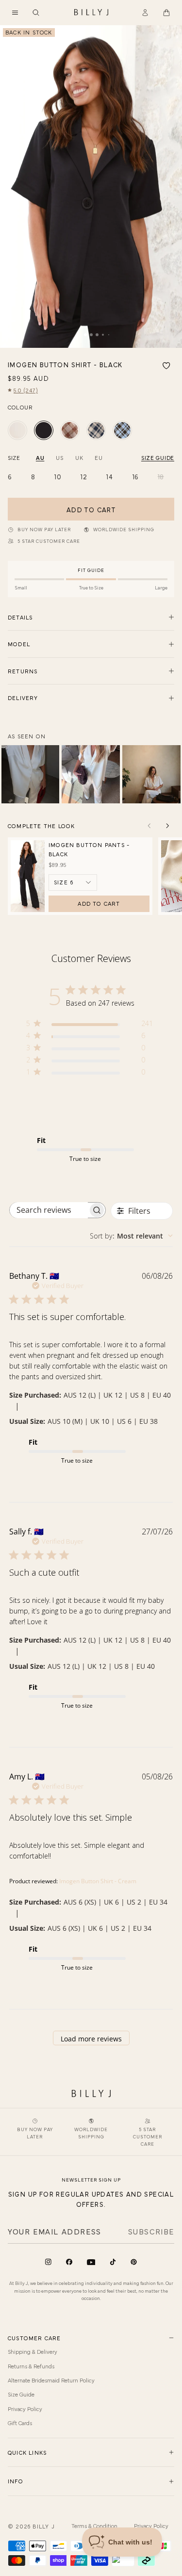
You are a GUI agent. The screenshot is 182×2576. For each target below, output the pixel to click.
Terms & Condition (94, 2526)
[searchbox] (49, 1210)
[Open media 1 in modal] (91, 187)
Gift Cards (20, 2423)
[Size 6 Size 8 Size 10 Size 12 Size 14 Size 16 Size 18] (73, 882)
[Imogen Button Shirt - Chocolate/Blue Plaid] (122, 430)
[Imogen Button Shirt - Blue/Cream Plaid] (96, 430)
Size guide (158, 457)
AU (40, 457)
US (59, 457)
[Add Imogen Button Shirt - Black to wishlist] (166, 366)
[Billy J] (91, 13)
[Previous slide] (149, 826)
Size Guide (21, 2394)
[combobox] (131, 1236)
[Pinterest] (134, 2262)
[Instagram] (48, 2262)
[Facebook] (69, 2262)
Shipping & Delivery (33, 2351)
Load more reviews (91, 2039)
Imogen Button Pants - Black (89, 849)
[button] (15, 13)
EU (99, 457)
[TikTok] (113, 2262)
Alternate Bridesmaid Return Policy (51, 2380)
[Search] (36, 13)
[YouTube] (91, 2262)
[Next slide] (167, 826)
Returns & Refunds (31, 2366)
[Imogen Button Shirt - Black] (44, 430)
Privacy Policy (25, 2409)
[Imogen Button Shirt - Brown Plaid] (70, 430)
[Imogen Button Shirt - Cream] (17, 430)
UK (79, 457)
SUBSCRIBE (151, 2231)
